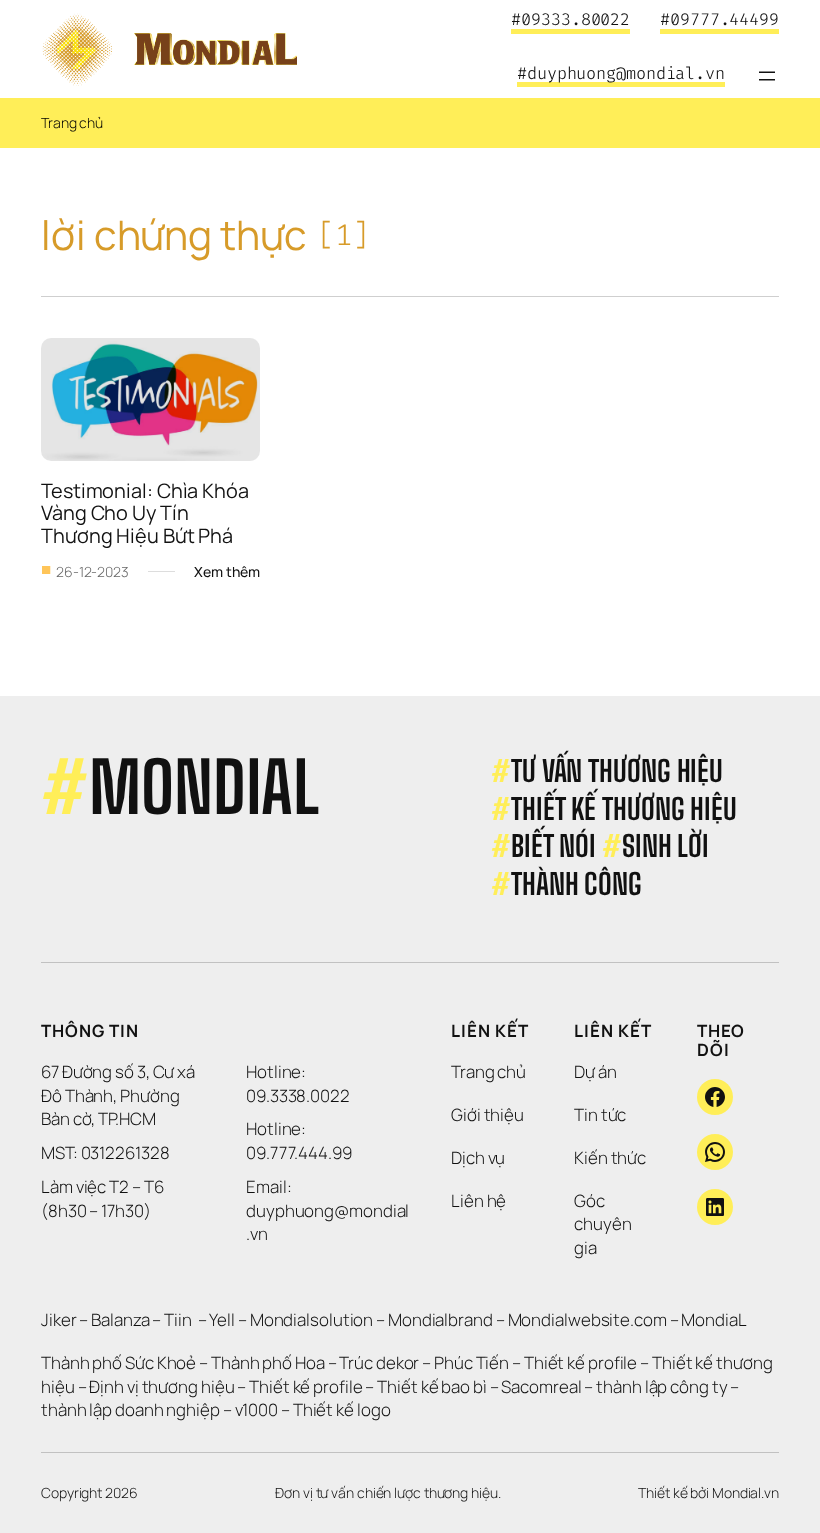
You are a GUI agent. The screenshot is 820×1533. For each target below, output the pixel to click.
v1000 (257, 1409)
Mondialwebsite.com (587, 1319)
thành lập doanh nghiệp (130, 1409)
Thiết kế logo (342, 1409)
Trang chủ (72, 122)
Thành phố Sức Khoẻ (118, 1362)
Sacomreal (541, 1386)
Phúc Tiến (473, 1362)
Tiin (178, 1319)
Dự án (595, 1071)
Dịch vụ (478, 1157)
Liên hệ (478, 1200)
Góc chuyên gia (604, 1224)
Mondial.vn (745, 1492)
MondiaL (713, 1319)
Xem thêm (226, 572)
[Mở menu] (767, 76)
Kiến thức (610, 1157)
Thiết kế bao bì (432, 1386)
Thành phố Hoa (269, 1362)
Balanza (120, 1319)
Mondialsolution (312, 1319)
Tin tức (600, 1114)
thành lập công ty (661, 1386)
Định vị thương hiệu (163, 1386)
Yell (222, 1319)
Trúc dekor (379, 1362)
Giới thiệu (487, 1114)
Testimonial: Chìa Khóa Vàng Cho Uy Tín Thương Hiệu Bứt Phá (147, 513)
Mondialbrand (440, 1319)
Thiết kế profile (580, 1362)
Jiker (60, 1319)
